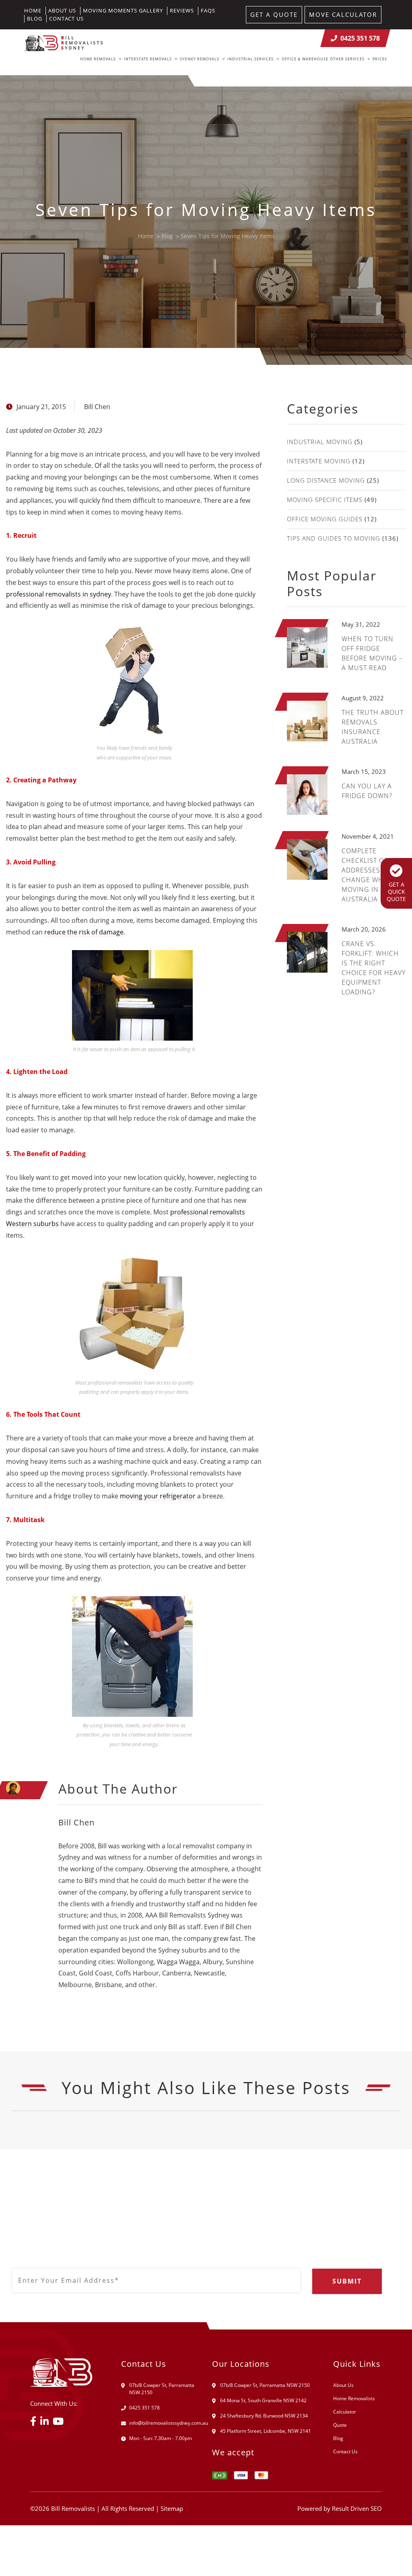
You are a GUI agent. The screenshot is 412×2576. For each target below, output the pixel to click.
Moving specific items (325, 500)
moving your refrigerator (158, 1496)
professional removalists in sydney (59, 594)
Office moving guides (325, 519)
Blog (35, 19)
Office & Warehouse (305, 59)
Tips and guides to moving (334, 538)
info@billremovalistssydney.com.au (169, 2423)
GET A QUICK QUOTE (396, 892)
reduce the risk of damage (84, 932)
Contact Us (66, 19)
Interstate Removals (148, 59)
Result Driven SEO (357, 2508)
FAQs (208, 10)
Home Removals (98, 59)
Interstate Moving (319, 461)
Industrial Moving (320, 442)
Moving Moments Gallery (123, 10)
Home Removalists (354, 2398)
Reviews (182, 10)
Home (33, 10)
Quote (340, 2425)
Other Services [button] (347, 59)
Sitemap (172, 2508)
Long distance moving (326, 480)
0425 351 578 (360, 38)
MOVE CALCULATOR (343, 14)
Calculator (345, 2412)
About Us (62, 10)
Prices (380, 59)
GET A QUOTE (274, 14)
